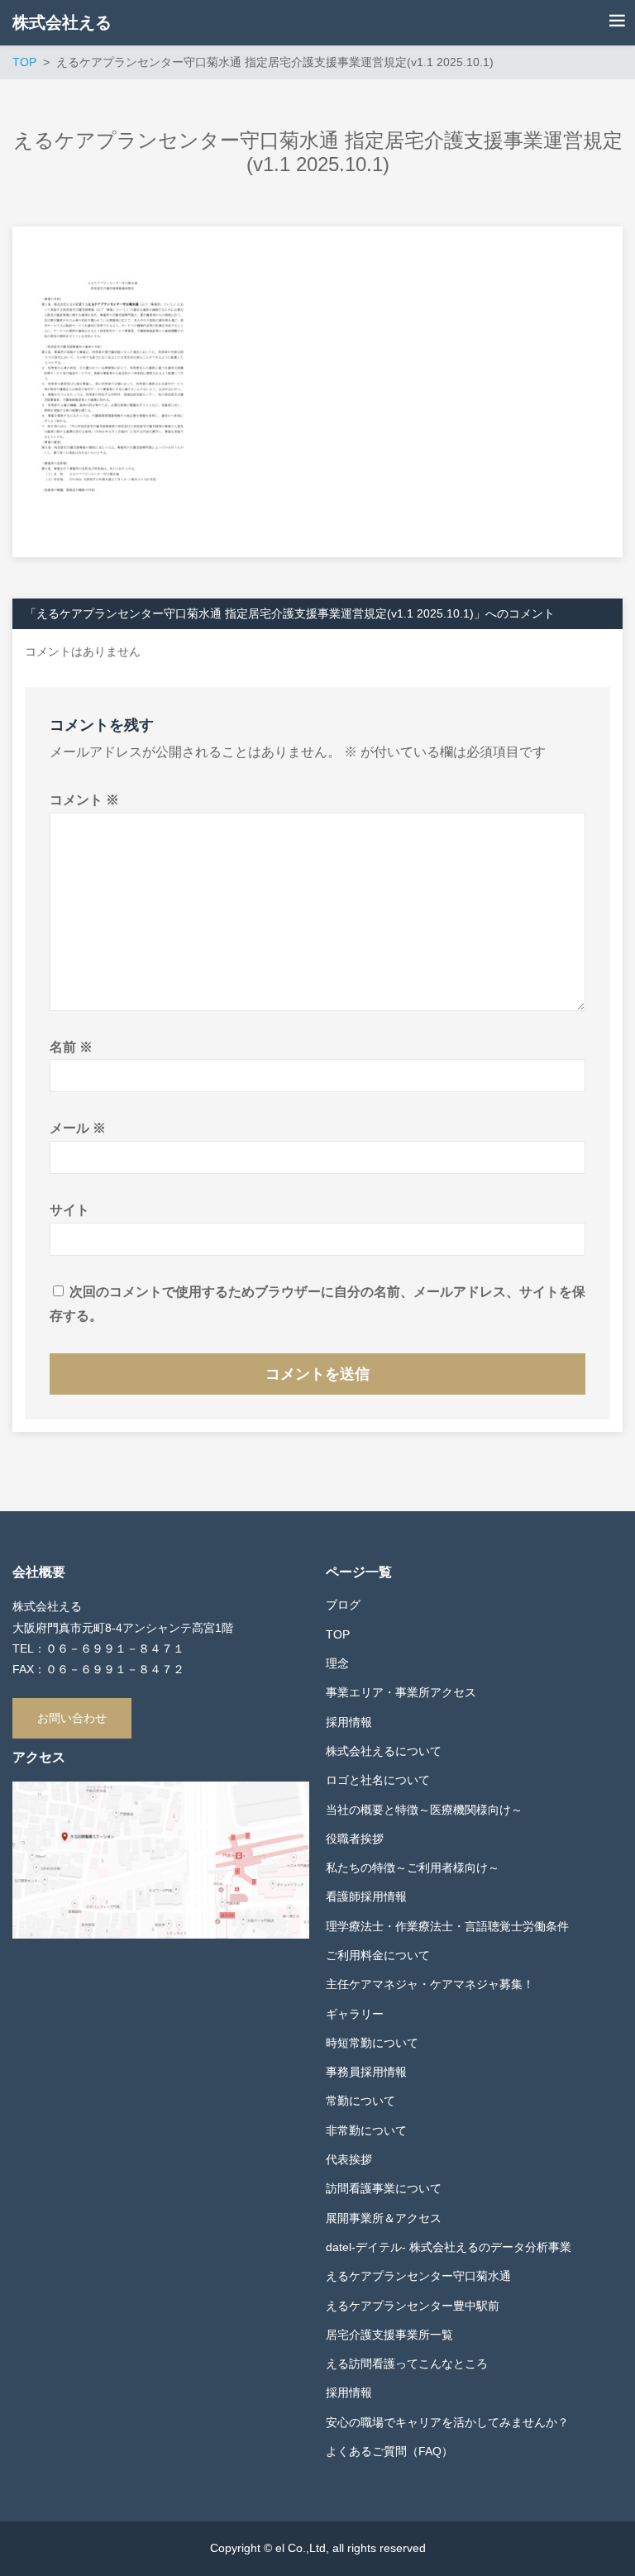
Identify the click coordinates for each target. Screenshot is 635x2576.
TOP (338, 1634)
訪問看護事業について (384, 2188)
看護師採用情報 (366, 1896)
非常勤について (366, 2130)
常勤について (360, 2101)
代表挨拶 (349, 2159)
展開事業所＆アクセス (384, 2218)
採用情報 (349, 1722)
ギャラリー (355, 2014)
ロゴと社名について (378, 1780)
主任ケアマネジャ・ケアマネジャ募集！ (430, 1984)
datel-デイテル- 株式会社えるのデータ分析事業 (449, 2247)
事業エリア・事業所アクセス (401, 1692)
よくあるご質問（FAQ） (389, 2451)
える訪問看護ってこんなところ (407, 2364)
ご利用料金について (378, 1955)
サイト (69, 1210)
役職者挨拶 (355, 1839)
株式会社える (62, 22)
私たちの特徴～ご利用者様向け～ (413, 1868)
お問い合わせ (72, 1718)
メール (78, 1128)
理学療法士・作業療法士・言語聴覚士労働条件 (447, 1926)
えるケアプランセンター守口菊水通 (418, 2276)
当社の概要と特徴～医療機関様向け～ (424, 1810)
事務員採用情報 (366, 2072)
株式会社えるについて (384, 1751)
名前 (71, 1047)
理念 (337, 1663)
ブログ (343, 1605)
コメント (84, 800)
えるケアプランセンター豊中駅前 (413, 2306)
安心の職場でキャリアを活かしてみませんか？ (447, 2422)
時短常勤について (372, 2043)
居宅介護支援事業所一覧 (389, 2335)
